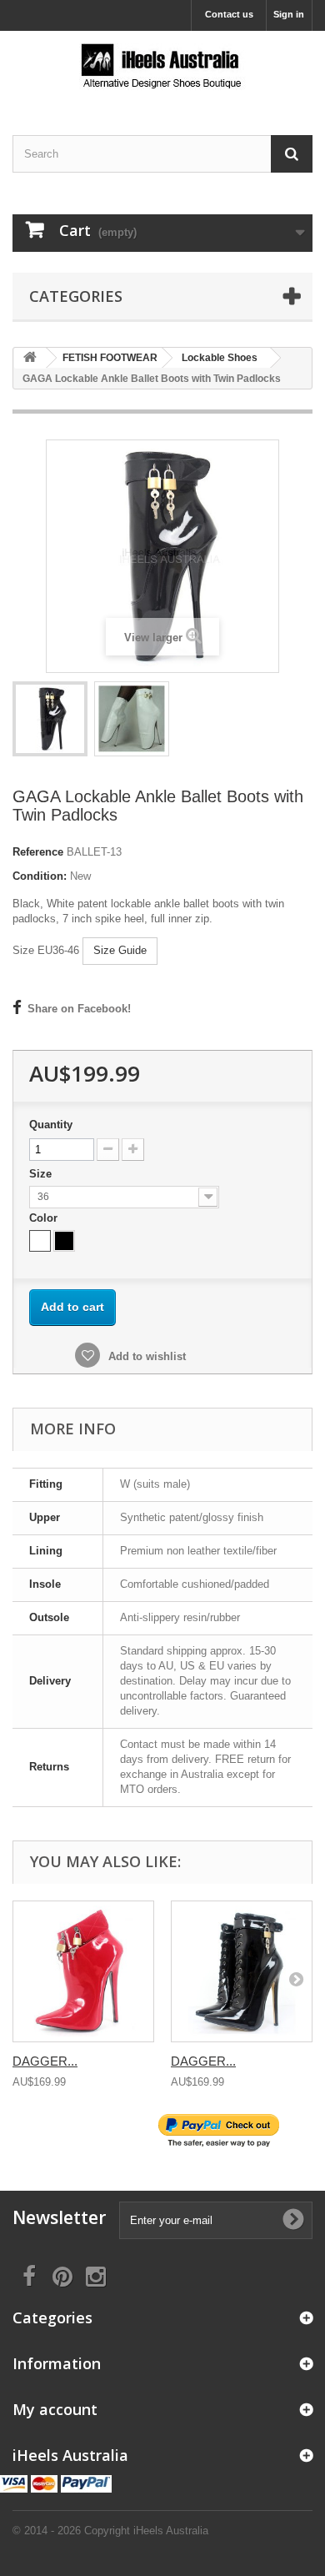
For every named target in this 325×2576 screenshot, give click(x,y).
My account (55, 2409)
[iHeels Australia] (162, 68)
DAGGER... (45, 2061)
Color (45, 1218)
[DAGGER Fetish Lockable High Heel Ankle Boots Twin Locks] (83, 1971)
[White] (40, 1241)
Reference (38, 852)
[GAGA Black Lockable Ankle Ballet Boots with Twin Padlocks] (50, 719)
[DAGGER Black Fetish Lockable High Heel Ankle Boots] (242, 1971)
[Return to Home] (30, 358)
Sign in (289, 14)
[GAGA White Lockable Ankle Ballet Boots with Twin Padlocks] (132, 719)
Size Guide (120, 950)
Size (42, 1174)
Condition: (40, 876)
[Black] (64, 1241)
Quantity (51, 1125)
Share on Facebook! (79, 1009)
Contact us (229, 14)
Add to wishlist (145, 1356)
